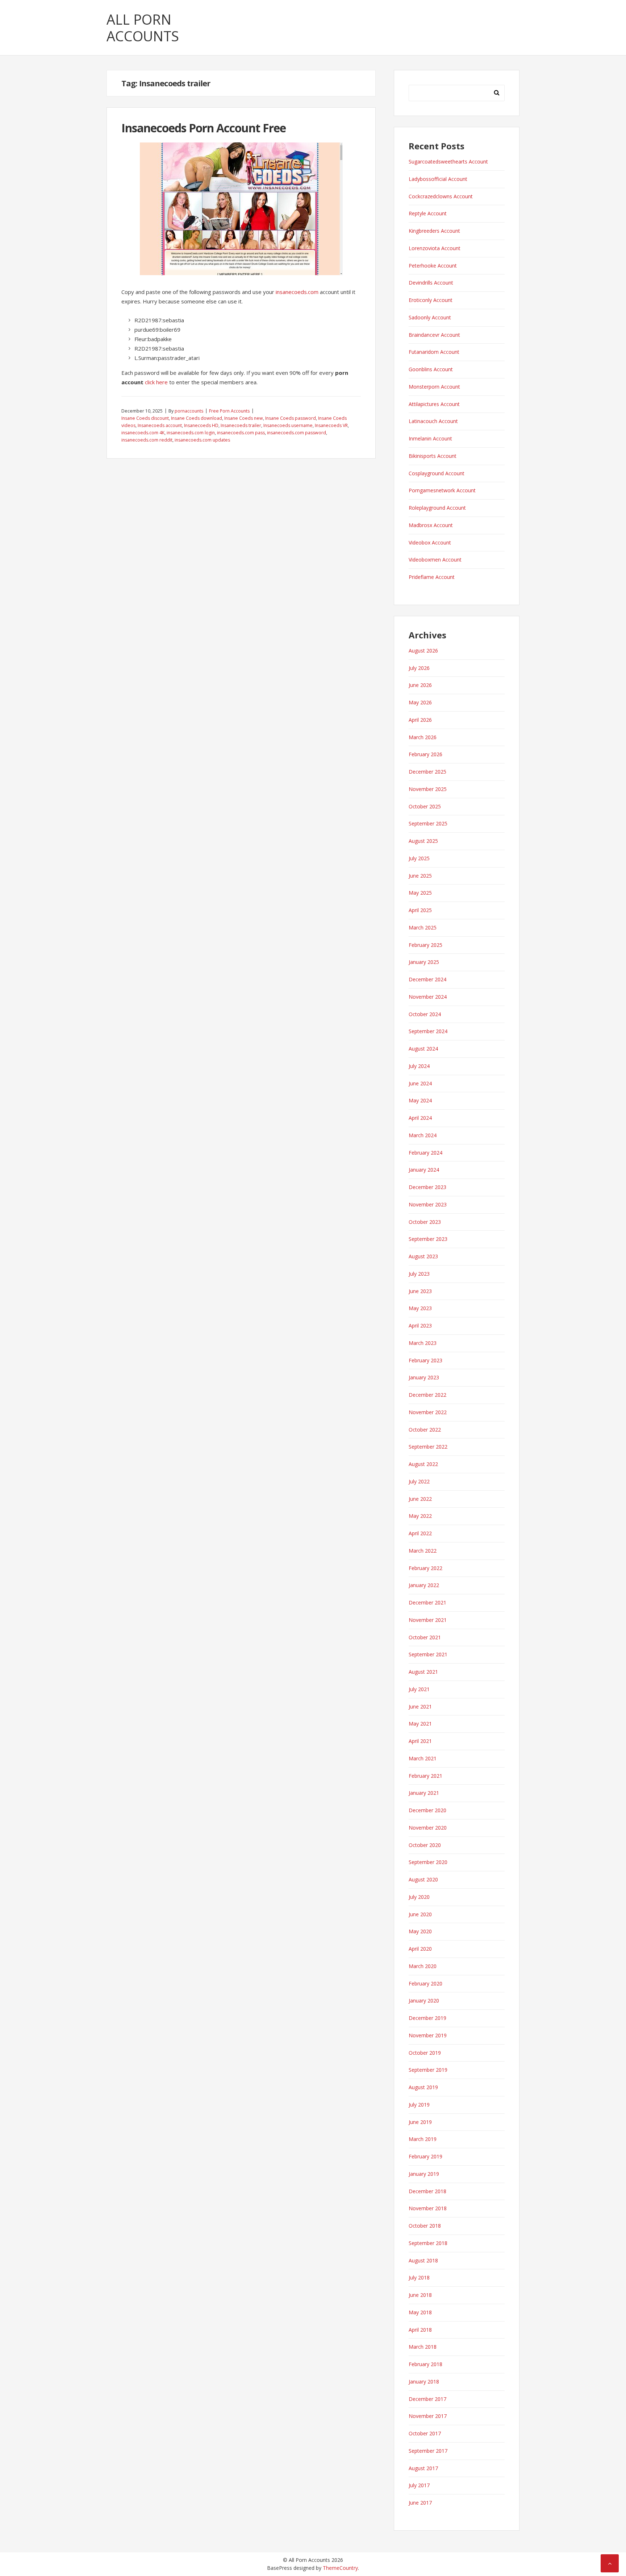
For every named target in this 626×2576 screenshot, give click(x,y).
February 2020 (425, 1983)
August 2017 (423, 2468)
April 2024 (420, 1118)
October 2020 (425, 1845)
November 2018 (428, 2208)
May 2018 (420, 2312)
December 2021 (427, 1602)
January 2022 (424, 1585)
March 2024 (423, 1135)
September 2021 (428, 1654)
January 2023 (424, 1377)
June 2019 (420, 2122)
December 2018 (427, 2191)
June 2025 (420, 876)
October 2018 (425, 2226)
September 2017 (428, 2451)
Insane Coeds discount (145, 418)
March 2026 (423, 737)
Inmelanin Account (430, 438)
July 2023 (419, 1274)
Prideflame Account (432, 577)
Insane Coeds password (291, 418)
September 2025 (428, 823)
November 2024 (428, 997)
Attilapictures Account (434, 404)
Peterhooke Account (433, 266)
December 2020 (427, 1810)
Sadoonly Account (430, 317)
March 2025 (423, 927)
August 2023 (423, 1256)
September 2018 (428, 2243)
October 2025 (425, 806)
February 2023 (425, 1360)
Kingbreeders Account (434, 231)
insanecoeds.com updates (202, 440)
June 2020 (420, 1914)
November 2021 (428, 1620)
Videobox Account (430, 542)
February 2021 (425, 1776)
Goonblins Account (431, 369)
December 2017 (427, 2399)
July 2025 (419, 858)
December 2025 (427, 772)
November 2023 (428, 1204)
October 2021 (425, 1637)
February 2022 (425, 1568)
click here (156, 382)
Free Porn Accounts (229, 411)
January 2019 (424, 2174)
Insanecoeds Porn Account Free (204, 128)
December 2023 (427, 1187)
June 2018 (420, 2295)
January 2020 (424, 2001)
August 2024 (423, 1049)
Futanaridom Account (434, 352)
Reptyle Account (428, 213)
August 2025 (423, 841)
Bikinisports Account (433, 456)
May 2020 (420, 1931)
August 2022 (423, 1464)
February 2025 (425, 945)
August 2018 (423, 2260)
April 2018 (420, 2330)
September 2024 (428, 1031)
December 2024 (427, 979)
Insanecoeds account (160, 425)
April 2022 (420, 1533)
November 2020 (428, 1828)
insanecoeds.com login (191, 433)
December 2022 (427, 1395)
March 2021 (423, 1758)
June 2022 (420, 1499)
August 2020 (423, 1879)
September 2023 (428, 1239)
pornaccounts (189, 411)
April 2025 (420, 910)
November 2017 (428, 2416)
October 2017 (425, 2433)
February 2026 (425, 754)
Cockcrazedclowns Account (441, 196)
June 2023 (420, 1291)
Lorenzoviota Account (435, 248)
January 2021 (424, 1793)
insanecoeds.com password (297, 433)
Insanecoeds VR (331, 425)
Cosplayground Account (437, 473)
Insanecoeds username (288, 425)
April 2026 (420, 720)
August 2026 (423, 651)
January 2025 (424, 962)
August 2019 (423, 2087)
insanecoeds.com (297, 292)
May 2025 (420, 893)
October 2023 (425, 1222)
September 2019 (428, 2070)
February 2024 (425, 1153)
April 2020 (420, 1949)
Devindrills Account (431, 283)
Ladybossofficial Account (438, 179)
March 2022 (423, 1551)
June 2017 (420, 2503)
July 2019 (419, 2105)
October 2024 (425, 1014)
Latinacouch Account (433, 421)
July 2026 (419, 668)
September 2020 (428, 1862)
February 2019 (425, 2156)
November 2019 (428, 2035)
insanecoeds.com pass (241, 433)
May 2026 (420, 702)
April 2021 (420, 1741)
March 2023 (423, 1343)
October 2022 (425, 1430)
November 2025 (428, 789)
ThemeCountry (340, 2568)
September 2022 (428, 1447)
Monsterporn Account (434, 387)
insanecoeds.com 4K (143, 433)
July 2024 (419, 1066)
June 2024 (420, 1083)
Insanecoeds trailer (241, 425)
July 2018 (419, 2277)
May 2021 (420, 1724)
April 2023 (420, 1326)
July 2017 (419, 2485)
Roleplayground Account (437, 508)
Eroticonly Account (431, 300)
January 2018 (424, 2382)
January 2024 (424, 1170)
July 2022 (419, 1481)
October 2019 (425, 2053)
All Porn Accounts (143, 28)
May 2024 (420, 1100)
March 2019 (423, 2139)
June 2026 (420, 685)
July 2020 (419, 1897)
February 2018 (425, 2364)
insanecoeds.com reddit (147, 440)
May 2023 (420, 1308)
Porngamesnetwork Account (442, 490)
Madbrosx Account (431, 525)
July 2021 (419, 1689)
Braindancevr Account (434, 335)
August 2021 (423, 1672)
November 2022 (428, 1412)
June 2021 (420, 1707)
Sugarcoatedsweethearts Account (448, 161)
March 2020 (423, 1966)
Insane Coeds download (197, 418)
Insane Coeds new (244, 418)
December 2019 (427, 2018)
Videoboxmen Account (435, 560)
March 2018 (423, 2347)
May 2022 (420, 1516)
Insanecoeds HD (201, 425)
